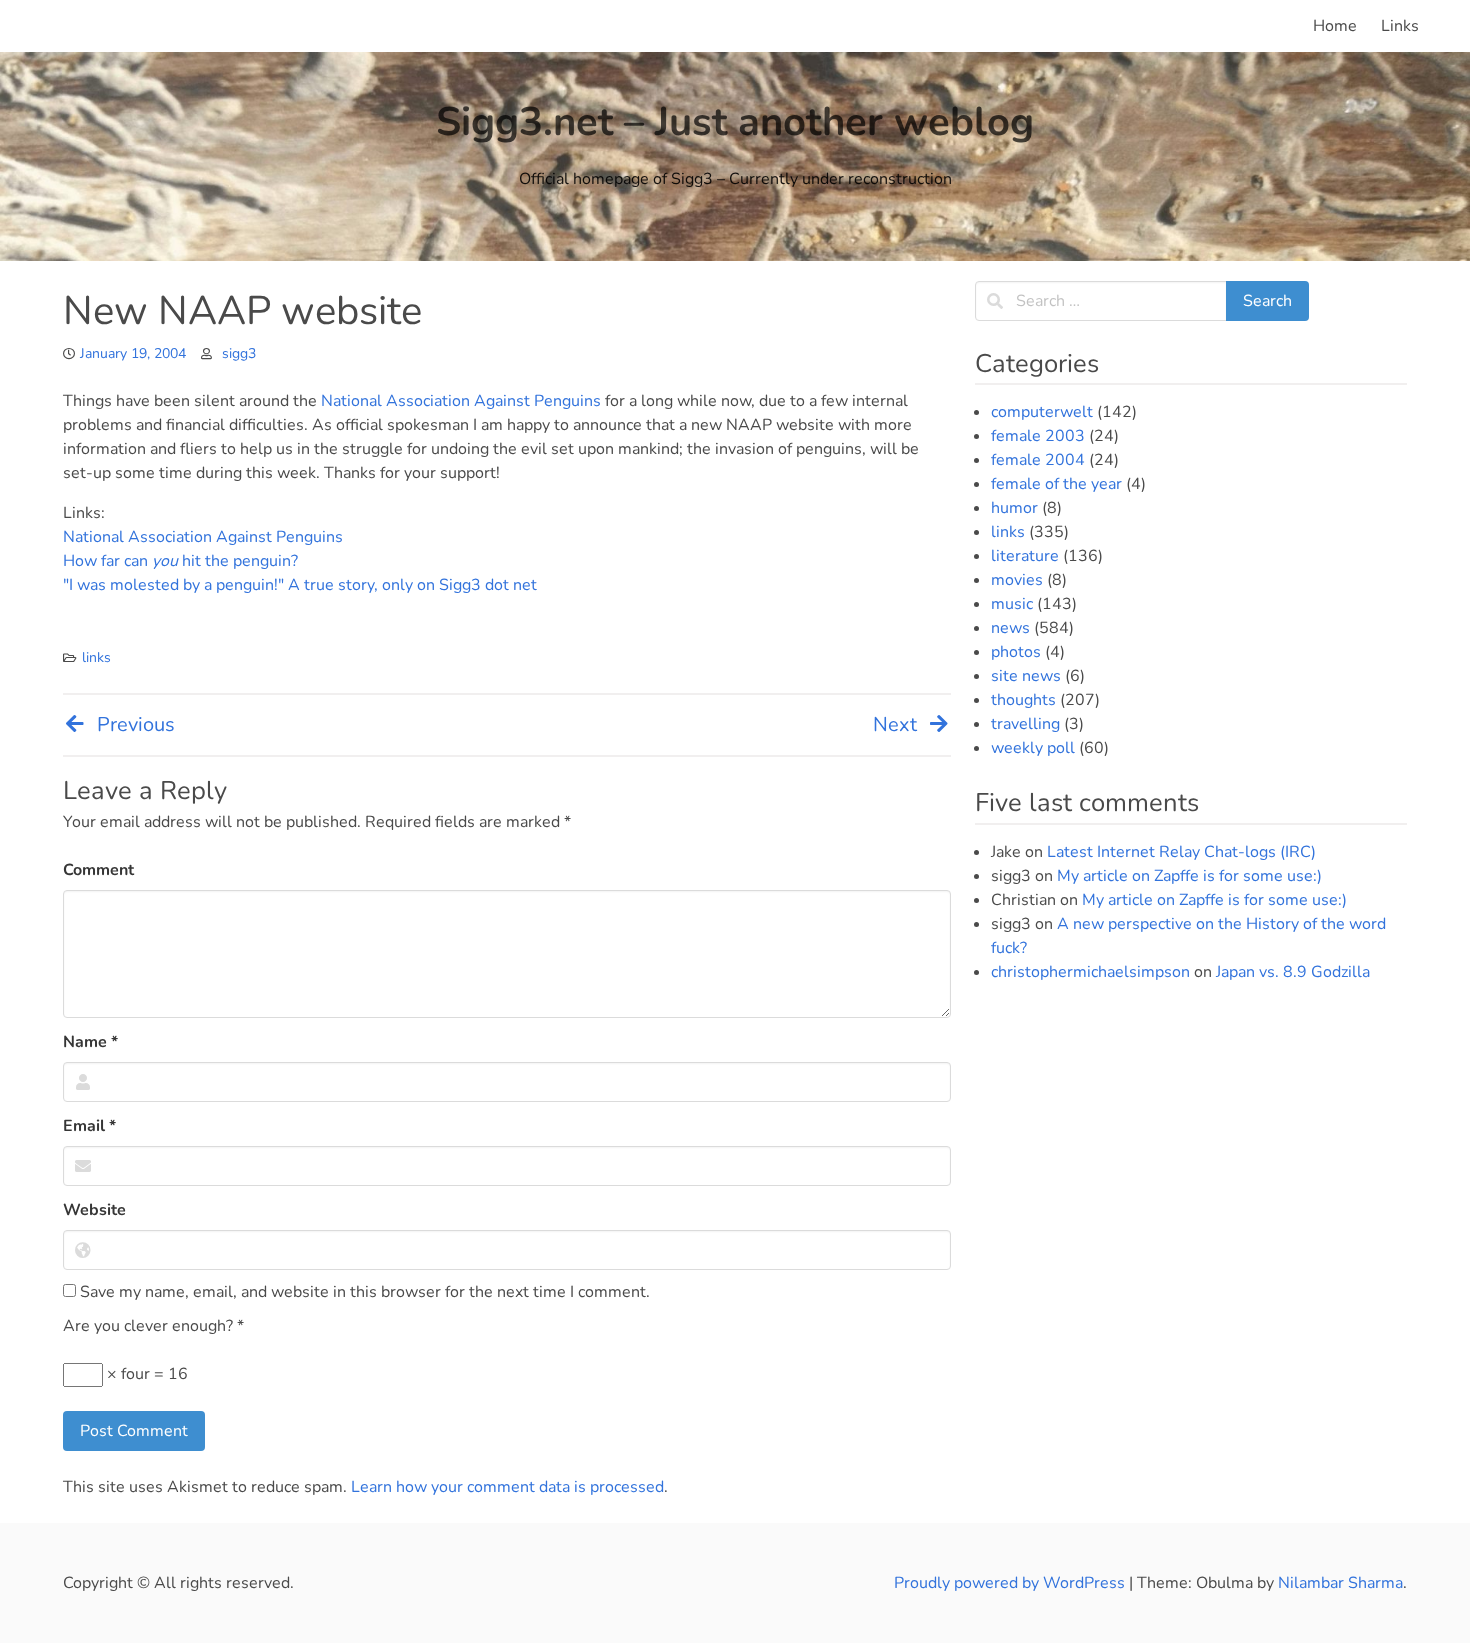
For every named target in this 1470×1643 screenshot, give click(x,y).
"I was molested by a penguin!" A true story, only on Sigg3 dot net (300, 585)
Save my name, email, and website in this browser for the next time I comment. (363, 1292)
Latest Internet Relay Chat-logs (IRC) (1181, 852)
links (96, 657)
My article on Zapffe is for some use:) (1189, 876)
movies (1017, 580)
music (1012, 604)
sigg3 (239, 353)
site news (1026, 676)
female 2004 (1038, 460)
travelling (1025, 724)
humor (1014, 508)
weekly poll (1033, 748)
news (1010, 628)
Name (90, 1042)
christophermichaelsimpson (1090, 972)
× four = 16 (145, 1374)
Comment (98, 870)
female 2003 (1038, 436)
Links (1400, 26)
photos (1016, 652)
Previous (136, 724)
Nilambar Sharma (1340, 1583)
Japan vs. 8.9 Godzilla (1293, 972)
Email (89, 1126)
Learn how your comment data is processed (507, 1487)
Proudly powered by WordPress (1011, 1583)
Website (94, 1210)
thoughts (1023, 700)
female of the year (1056, 484)
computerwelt (1042, 412)
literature (1025, 556)
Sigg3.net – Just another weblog (735, 122)
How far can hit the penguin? (180, 561)
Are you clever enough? (153, 1326)
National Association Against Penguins (461, 401)
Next (895, 724)
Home (1335, 26)
